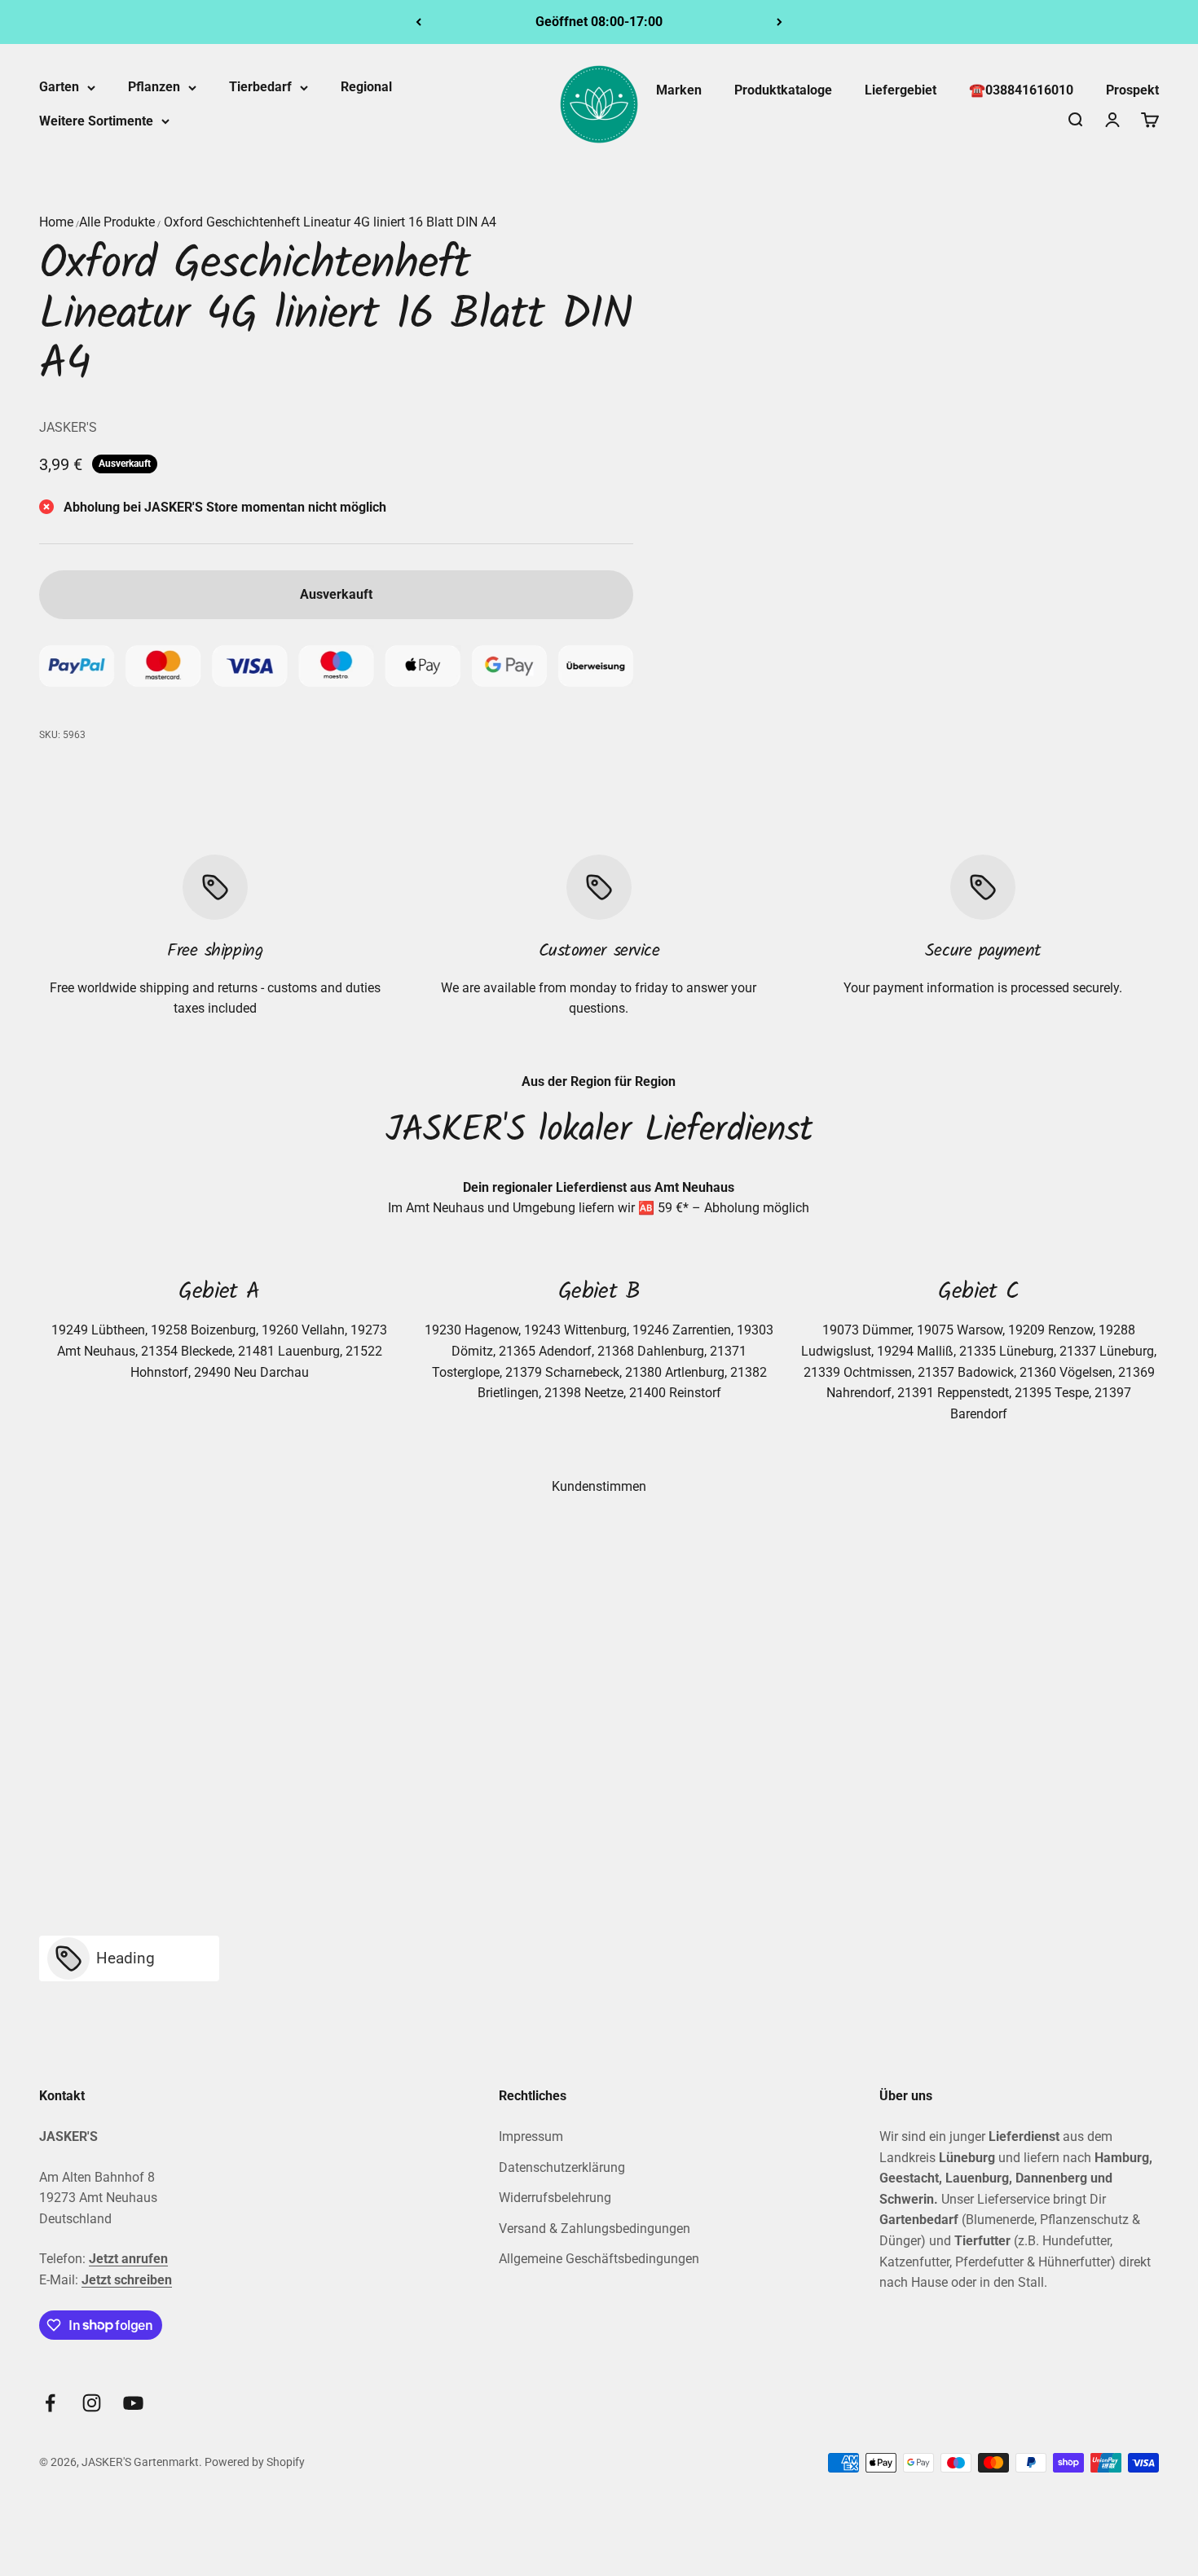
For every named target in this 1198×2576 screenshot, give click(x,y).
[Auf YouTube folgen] (133, 2403)
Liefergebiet (901, 90)
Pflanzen (154, 87)
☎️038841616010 (1021, 90)
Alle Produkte (117, 222)
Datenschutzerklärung (562, 2167)
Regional (366, 87)
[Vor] (780, 22)
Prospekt (1132, 90)
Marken (679, 90)
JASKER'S (68, 427)
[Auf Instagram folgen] (92, 2403)
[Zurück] (418, 22)
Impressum (531, 2136)
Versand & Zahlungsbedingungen (595, 2229)
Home (56, 222)
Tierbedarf (260, 87)
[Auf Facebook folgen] (50, 2403)
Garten (59, 87)
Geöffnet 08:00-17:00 (599, 22)
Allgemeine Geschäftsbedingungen (599, 2259)
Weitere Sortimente (96, 121)
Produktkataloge (783, 90)
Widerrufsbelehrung (555, 2198)
